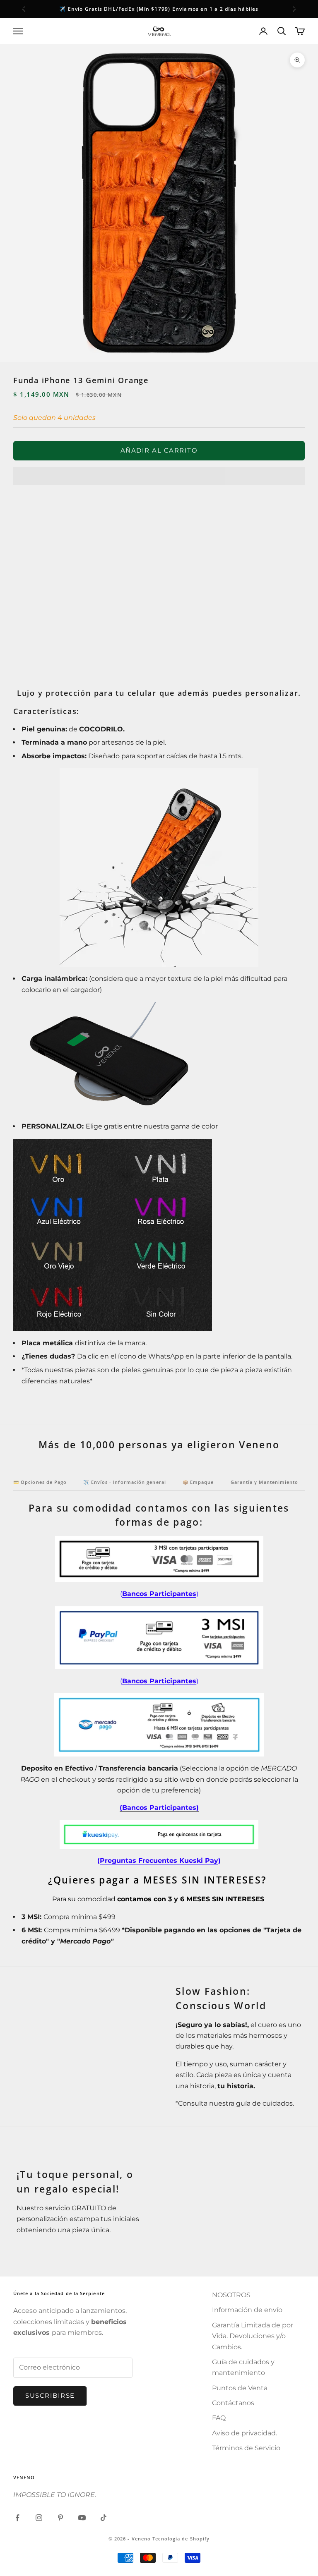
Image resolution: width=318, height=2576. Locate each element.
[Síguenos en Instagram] (39, 2518)
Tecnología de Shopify (181, 2539)
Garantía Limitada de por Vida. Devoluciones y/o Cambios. (253, 2336)
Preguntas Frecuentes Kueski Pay (159, 1861)
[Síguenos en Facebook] (17, 2518)
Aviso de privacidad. (245, 2433)
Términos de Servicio (246, 2448)
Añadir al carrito (159, 450)
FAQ (219, 2418)
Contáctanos (233, 2403)
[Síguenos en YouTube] (82, 2518)
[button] (159, 476)
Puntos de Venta (240, 2388)
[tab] (40, 1484)
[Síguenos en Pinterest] (60, 2518)
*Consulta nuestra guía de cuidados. (235, 2103)
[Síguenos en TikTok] (104, 2518)
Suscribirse (50, 2395)
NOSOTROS (231, 2295)
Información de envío (247, 2310)
